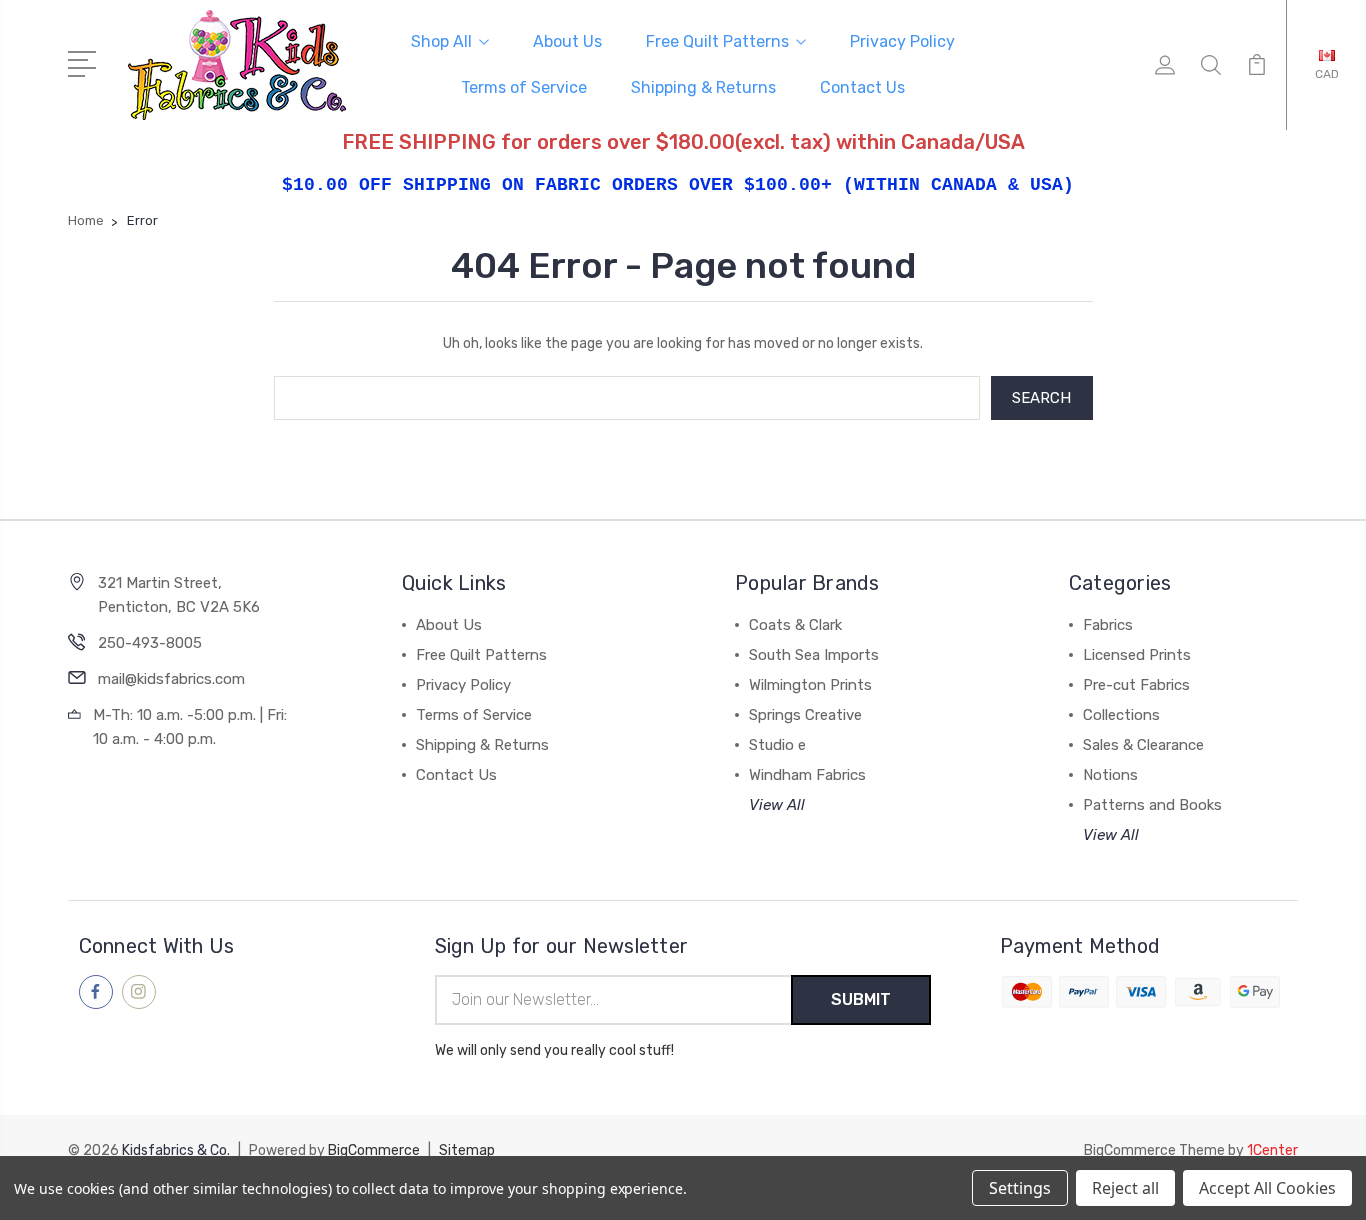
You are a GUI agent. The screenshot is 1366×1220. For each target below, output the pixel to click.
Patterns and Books (1152, 805)
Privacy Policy (902, 41)
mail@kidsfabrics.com (171, 679)
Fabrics (1108, 625)
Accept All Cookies (1267, 1188)
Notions (1110, 775)
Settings (1020, 1188)
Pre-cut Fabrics (1136, 685)
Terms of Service (524, 87)
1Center (1272, 1150)
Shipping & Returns (703, 87)
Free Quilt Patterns (717, 41)
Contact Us (862, 87)
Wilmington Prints (810, 685)
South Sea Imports (814, 655)
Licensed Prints (1137, 655)
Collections (1121, 715)
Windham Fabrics (807, 775)
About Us (567, 41)
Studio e (777, 745)
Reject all (1125, 1188)
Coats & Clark (795, 625)
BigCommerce (374, 1150)
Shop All (441, 41)
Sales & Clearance (1143, 745)
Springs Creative (805, 715)
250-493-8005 (150, 643)
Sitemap (467, 1150)
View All (777, 805)
